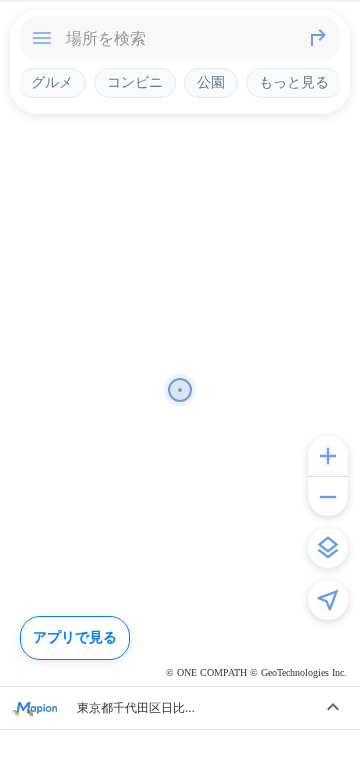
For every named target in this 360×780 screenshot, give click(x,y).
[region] (180, 390)
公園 (211, 82)
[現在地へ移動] (328, 600)
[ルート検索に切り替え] (318, 38)
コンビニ (135, 82)
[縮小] (328, 496)
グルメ (52, 82)
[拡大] (328, 456)
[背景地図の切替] (328, 548)
